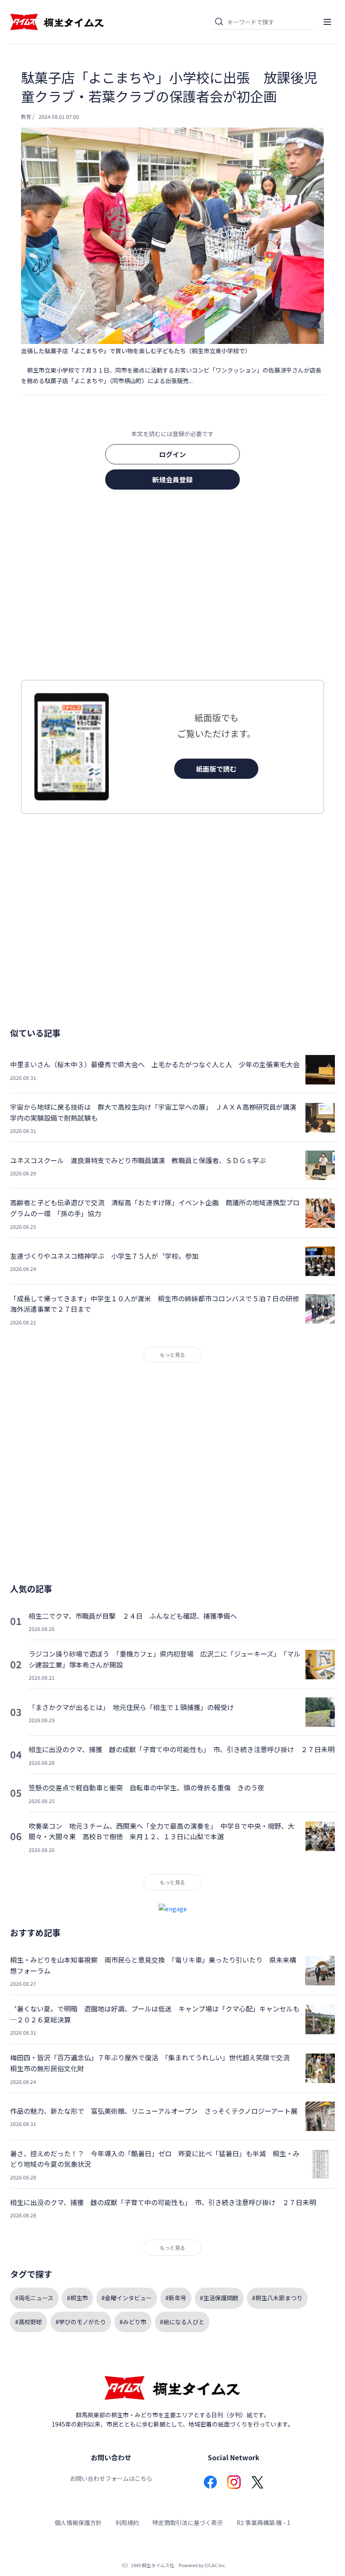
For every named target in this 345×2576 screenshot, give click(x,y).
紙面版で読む (216, 769)
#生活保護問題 (219, 2298)
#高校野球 (29, 2322)
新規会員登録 (172, 480)
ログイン (172, 454)
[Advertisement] (172, 587)
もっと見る (172, 1355)
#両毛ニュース (34, 2298)
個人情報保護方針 (78, 2523)
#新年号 (176, 2298)
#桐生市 (77, 2298)
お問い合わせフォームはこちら (111, 2478)
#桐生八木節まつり (277, 2298)
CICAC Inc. (215, 2565)
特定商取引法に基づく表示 (188, 2523)
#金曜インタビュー (127, 2298)
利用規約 (127, 2523)
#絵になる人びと (182, 2322)
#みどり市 (133, 2322)
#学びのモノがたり (81, 2322)
